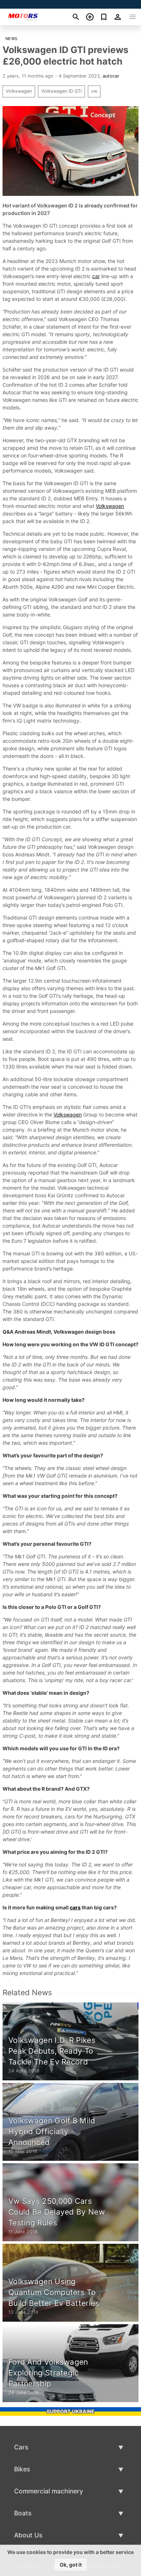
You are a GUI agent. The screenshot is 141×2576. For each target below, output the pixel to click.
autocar (111, 76)
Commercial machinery (49, 2491)
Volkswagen (19, 91)
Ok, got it (71, 2565)
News (12, 39)
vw (94, 91)
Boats (23, 2513)
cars (75, 1907)
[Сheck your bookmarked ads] (104, 17)
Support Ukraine (71, 2411)
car (96, 276)
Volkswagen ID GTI (61, 91)
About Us (28, 2535)
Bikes (22, 2469)
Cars (21, 2447)
